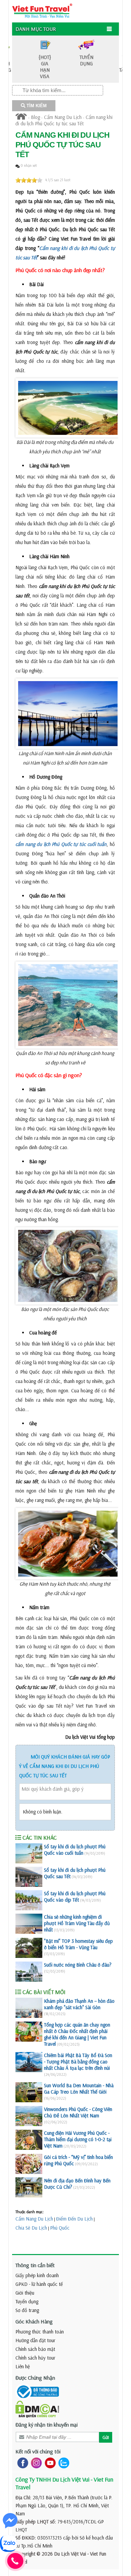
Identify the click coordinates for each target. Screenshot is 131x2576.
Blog (35, 117)
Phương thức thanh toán (40, 2332)
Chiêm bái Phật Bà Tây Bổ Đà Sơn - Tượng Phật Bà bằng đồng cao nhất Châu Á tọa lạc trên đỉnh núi (78, 2062)
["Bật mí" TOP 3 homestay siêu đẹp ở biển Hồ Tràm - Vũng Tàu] (29, 1948)
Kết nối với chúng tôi (38, 2451)
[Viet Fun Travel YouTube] (49, 2463)
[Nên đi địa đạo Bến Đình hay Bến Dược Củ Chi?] (29, 2187)
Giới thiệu (25, 2293)
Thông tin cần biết (35, 2265)
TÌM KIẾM (36, 106)
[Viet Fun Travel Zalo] (62, 2463)
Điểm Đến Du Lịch (74, 2219)
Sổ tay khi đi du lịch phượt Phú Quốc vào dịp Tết (75, 1897)
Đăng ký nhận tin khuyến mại (47, 2425)
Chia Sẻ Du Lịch (31, 2228)
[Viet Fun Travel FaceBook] (21, 2463)
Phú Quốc (60, 2228)
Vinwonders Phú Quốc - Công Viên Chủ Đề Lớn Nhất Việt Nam (78, 2112)
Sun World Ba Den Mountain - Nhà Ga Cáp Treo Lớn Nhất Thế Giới (79, 2089)
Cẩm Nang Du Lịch (63, 117)
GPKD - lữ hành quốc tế (39, 2284)
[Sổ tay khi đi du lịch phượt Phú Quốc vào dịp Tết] (29, 1900)
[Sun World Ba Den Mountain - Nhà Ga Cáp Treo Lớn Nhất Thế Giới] (29, 2092)
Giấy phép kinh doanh (37, 2275)
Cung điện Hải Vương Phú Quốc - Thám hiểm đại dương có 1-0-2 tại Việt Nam (78, 2139)
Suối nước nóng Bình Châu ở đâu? (78, 1965)
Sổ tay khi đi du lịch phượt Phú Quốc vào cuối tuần (75, 1850)
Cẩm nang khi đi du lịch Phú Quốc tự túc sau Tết (64, 120)
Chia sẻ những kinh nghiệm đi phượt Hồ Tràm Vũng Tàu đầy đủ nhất (77, 1923)
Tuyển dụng (27, 2301)
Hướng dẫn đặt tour (35, 2340)
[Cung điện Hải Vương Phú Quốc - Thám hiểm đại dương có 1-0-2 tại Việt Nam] (29, 2140)
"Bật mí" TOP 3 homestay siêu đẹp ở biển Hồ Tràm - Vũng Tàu (78, 1944)
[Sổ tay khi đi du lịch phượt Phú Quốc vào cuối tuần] (29, 1853)
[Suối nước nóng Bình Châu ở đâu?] (29, 1972)
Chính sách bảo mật (35, 2349)
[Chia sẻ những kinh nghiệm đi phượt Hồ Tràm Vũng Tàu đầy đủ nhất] (29, 1924)
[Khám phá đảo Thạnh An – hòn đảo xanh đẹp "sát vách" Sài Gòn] (29, 2008)
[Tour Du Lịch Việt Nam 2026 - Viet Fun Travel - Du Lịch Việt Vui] (42, 10)
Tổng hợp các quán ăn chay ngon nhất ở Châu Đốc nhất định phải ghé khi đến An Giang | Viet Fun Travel (77, 2034)
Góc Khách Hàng (34, 2321)
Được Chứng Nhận (35, 2378)
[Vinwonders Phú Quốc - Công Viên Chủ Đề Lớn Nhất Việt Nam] (29, 2116)
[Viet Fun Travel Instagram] (35, 2463)
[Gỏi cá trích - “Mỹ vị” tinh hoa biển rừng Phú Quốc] (29, 2164)
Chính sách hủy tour (35, 2358)
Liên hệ (23, 2366)
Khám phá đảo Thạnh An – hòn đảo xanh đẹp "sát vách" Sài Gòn (79, 2004)
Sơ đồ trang (27, 2310)
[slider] (29, 180)
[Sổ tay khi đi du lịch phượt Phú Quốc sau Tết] (29, 1877)
